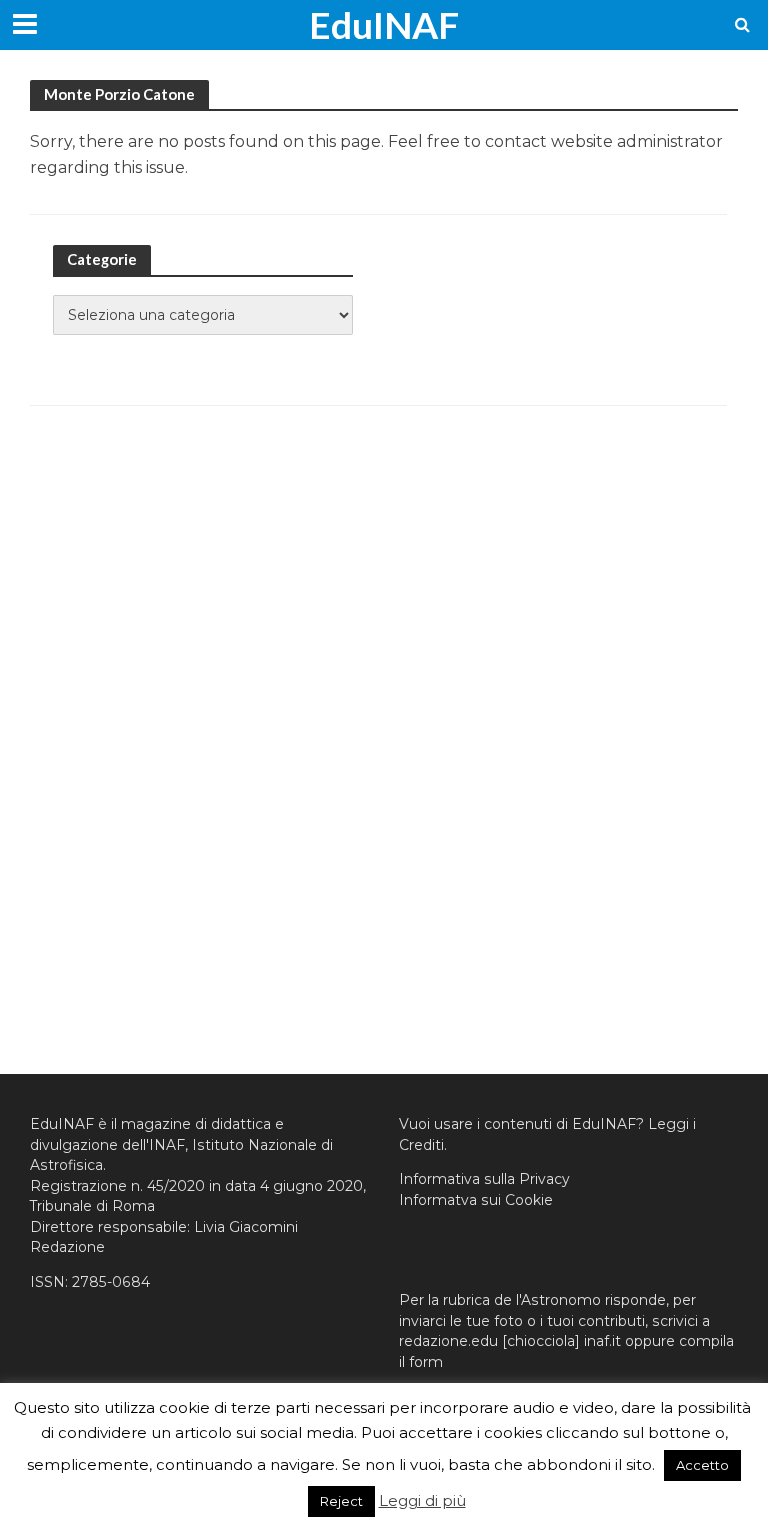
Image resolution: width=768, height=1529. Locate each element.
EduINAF (384, 24)
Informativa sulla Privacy (484, 1179)
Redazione (67, 1247)
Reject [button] (341, 1501)
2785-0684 (111, 1282)
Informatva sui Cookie (476, 1200)
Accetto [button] (702, 1465)
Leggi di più (422, 1500)
